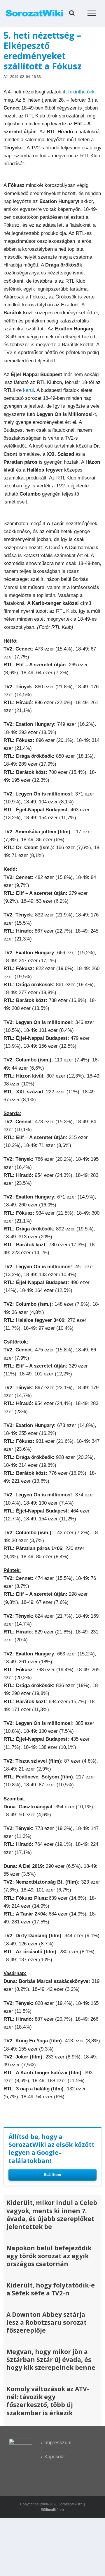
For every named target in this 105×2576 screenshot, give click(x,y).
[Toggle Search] (72, 13)
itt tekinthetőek (79, 92)
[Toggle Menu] (92, 13)
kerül (28, 390)
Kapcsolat (53, 2457)
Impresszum (53, 2443)
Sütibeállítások (52, 2510)
